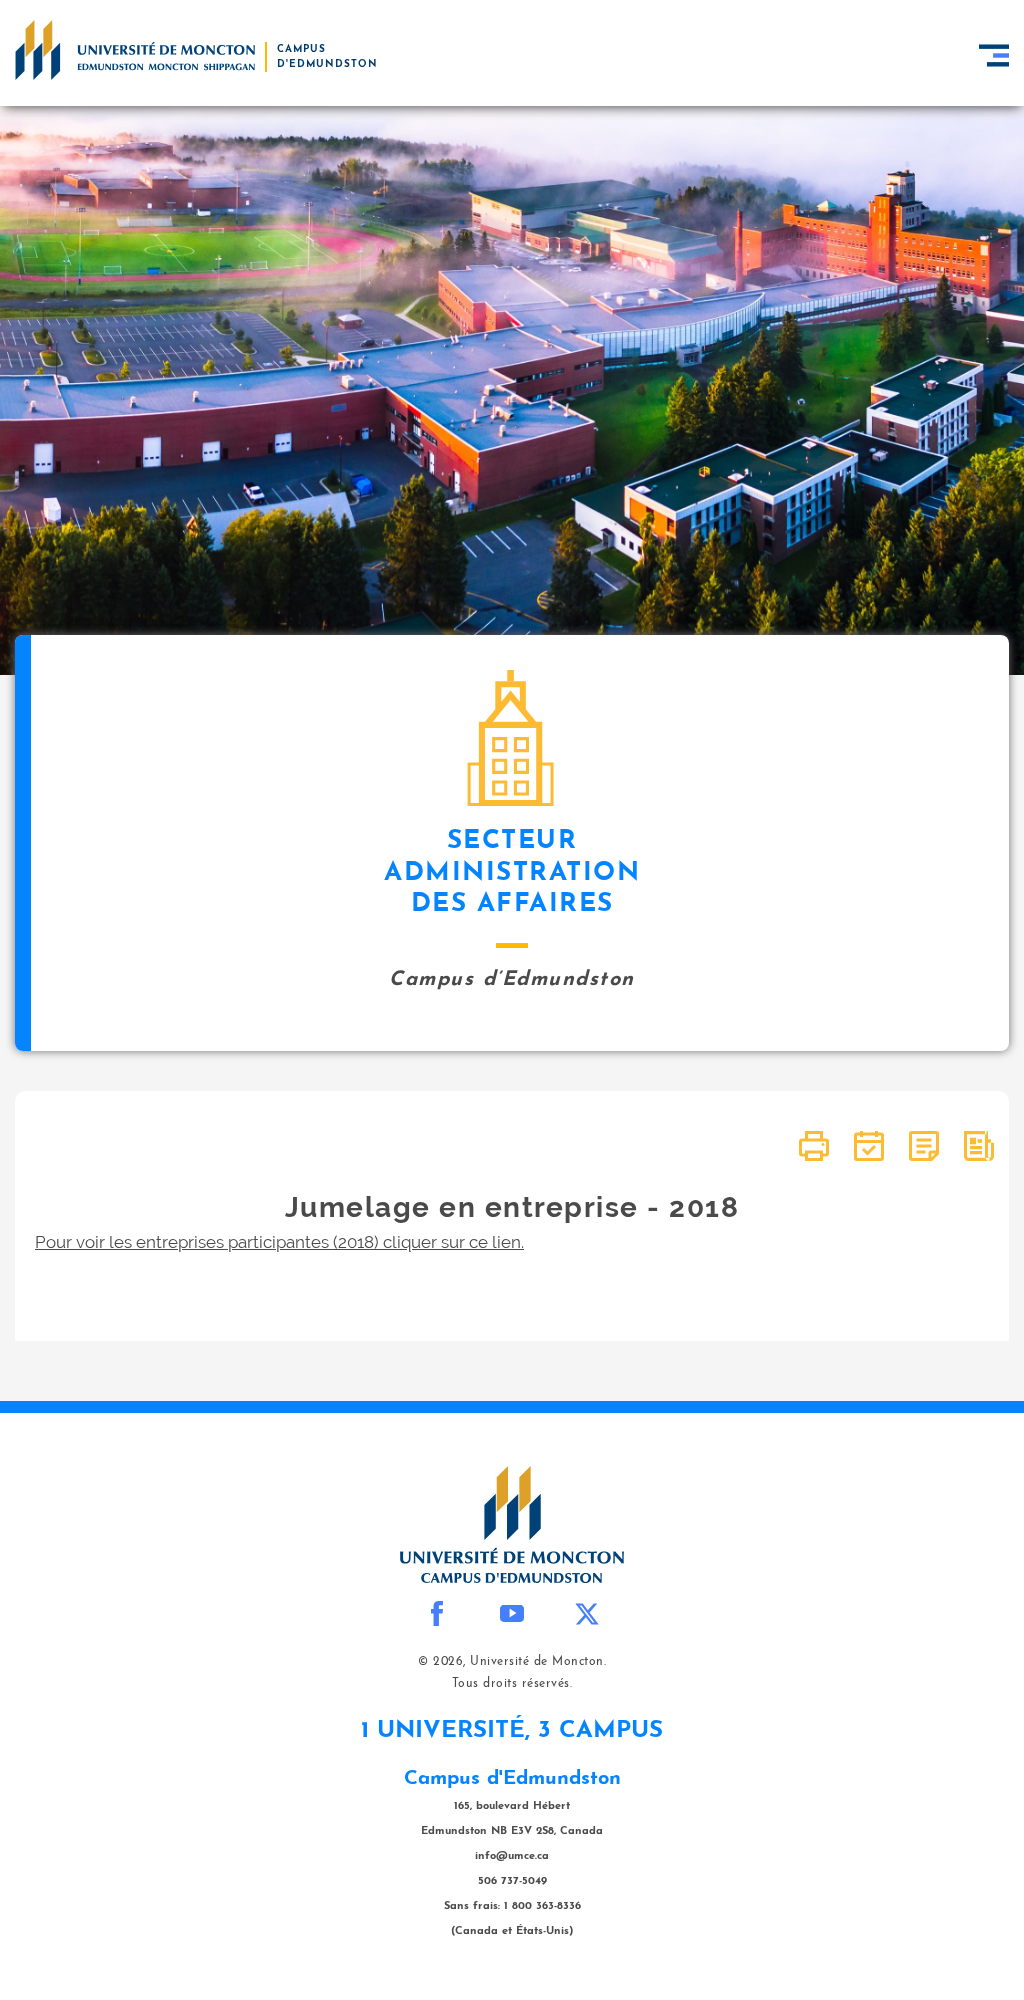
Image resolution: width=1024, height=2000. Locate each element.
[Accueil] (135, 50)
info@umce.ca (512, 1856)
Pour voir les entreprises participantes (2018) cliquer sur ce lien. (279, 1242)
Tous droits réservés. (512, 1684)
